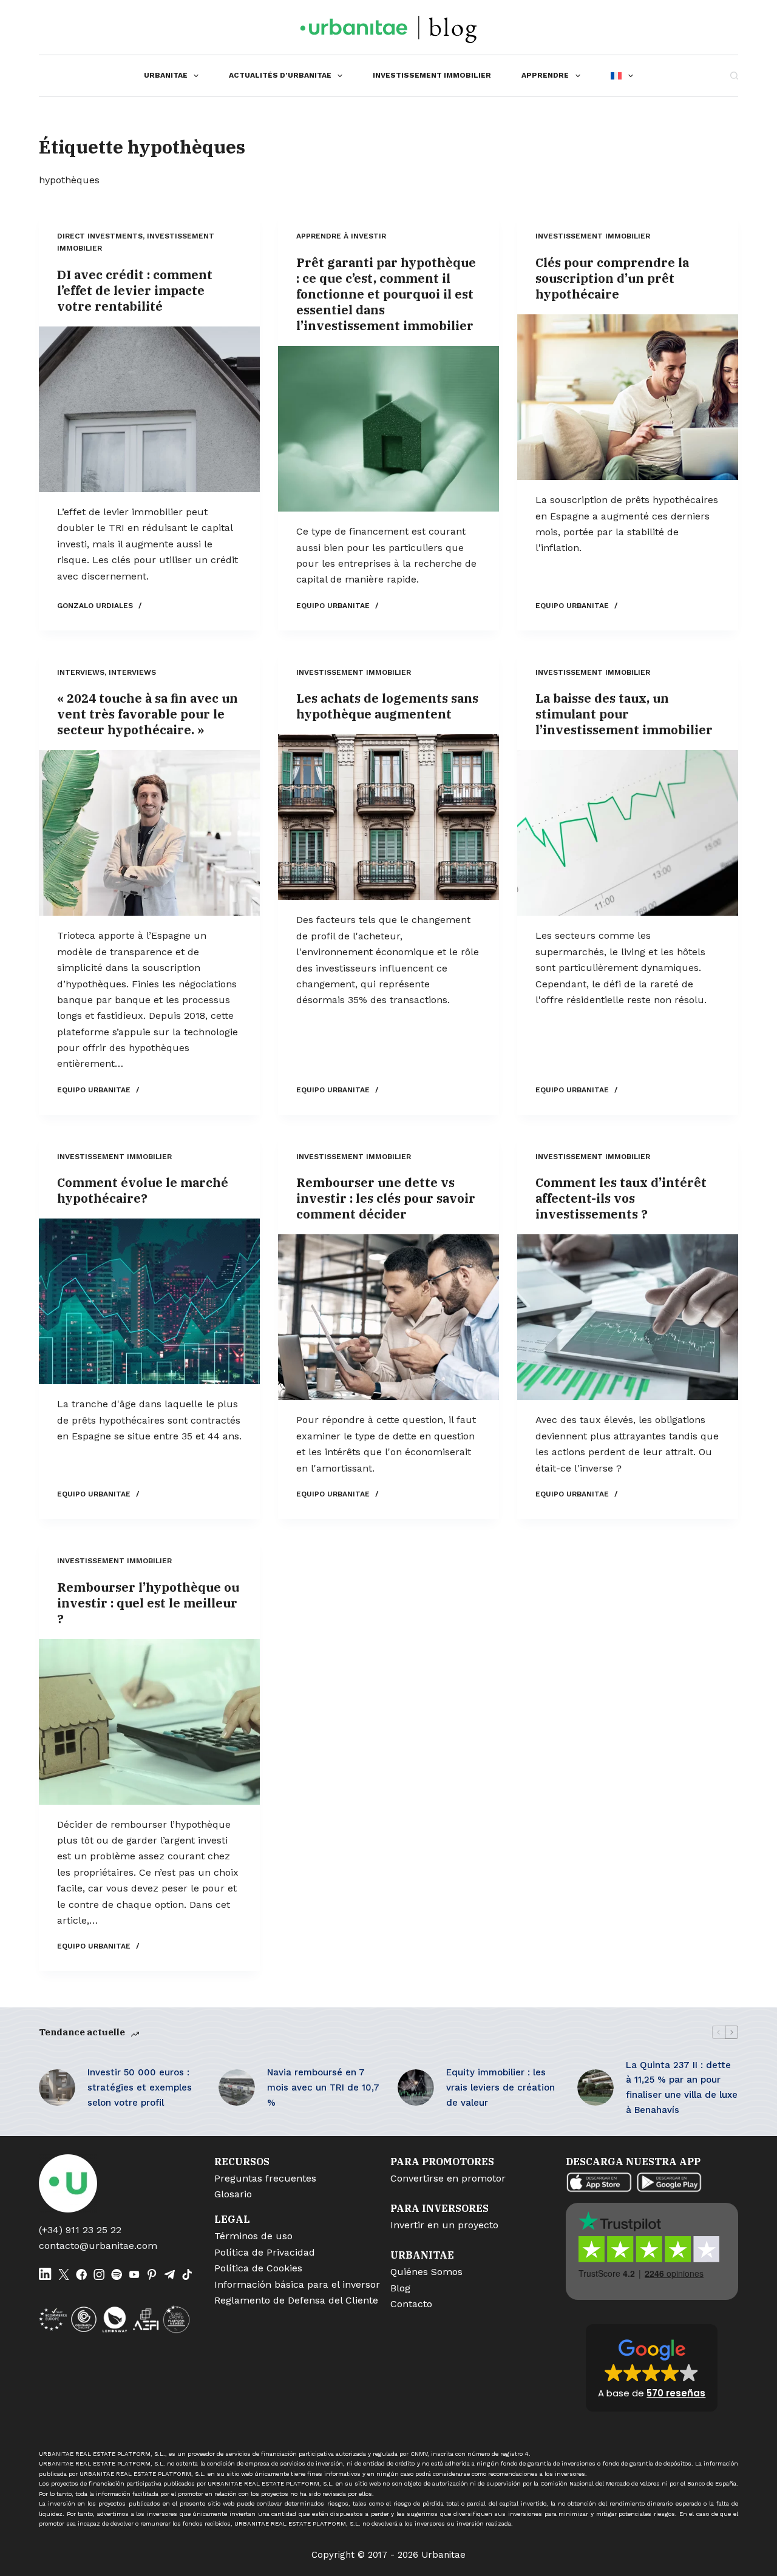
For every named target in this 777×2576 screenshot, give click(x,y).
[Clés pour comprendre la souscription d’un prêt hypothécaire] (628, 397)
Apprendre (545, 75)
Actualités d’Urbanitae (280, 75)
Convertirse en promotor (448, 2178)
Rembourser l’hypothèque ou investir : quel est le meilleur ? (148, 1603)
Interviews (81, 672)
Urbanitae (166, 75)
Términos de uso (253, 2236)
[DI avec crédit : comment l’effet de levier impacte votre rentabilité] (149, 409)
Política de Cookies (258, 2268)
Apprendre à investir (341, 236)
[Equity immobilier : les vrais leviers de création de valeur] (416, 2088)
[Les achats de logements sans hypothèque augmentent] (388, 817)
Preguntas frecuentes (265, 2178)
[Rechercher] (734, 76)
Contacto (411, 2304)
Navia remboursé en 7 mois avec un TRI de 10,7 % (323, 2088)
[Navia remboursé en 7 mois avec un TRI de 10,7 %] (237, 2088)
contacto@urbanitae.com (98, 2246)
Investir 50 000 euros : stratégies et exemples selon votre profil (140, 2088)
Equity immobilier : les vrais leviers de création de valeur (500, 2088)
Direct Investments (100, 236)
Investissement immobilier (432, 75)
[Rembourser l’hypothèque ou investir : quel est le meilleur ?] (149, 1722)
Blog (400, 2288)
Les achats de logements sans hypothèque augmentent (387, 706)
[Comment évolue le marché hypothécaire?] (149, 1301)
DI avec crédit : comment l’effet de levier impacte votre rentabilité (135, 290)
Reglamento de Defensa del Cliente (296, 2300)
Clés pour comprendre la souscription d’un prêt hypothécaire (612, 278)
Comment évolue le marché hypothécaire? (143, 1190)
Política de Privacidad (265, 2252)
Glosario (233, 2194)
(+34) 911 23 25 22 (80, 2230)
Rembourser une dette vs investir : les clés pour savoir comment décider (386, 1198)
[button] (652, 2368)
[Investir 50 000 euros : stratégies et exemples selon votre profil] (57, 2088)
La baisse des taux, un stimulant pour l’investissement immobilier (624, 714)
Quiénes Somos (426, 2272)
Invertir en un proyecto (444, 2225)
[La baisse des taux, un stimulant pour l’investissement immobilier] (628, 833)
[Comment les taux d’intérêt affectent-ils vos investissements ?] (628, 1317)
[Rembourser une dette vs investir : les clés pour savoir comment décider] (388, 1317)
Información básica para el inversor (297, 2284)
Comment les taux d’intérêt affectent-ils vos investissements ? (621, 1198)
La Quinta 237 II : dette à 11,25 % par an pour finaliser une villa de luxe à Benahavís (682, 2088)
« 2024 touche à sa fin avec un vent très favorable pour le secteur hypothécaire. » (148, 714)
